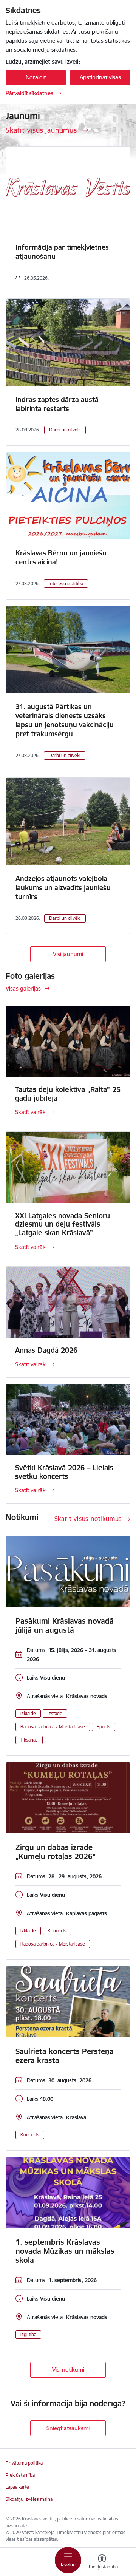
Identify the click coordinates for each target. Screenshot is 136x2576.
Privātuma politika (24, 2463)
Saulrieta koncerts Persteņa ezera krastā (65, 2056)
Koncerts (57, 1931)
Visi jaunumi (68, 954)
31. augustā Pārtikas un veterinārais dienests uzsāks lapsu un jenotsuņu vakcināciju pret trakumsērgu (65, 720)
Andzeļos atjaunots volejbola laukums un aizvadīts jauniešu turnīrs (63, 888)
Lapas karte (17, 2487)
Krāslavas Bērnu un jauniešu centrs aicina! (61, 557)
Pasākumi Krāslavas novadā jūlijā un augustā (65, 1626)
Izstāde (55, 1713)
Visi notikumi (68, 2370)
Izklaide (28, 1713)
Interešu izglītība (66, 583)
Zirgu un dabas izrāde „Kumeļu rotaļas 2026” (56, 1852)
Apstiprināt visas (100, 77)
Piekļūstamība (20, 2475)
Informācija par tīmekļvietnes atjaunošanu (62, 252)
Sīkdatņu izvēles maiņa (29, 2499)
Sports (104, 1727)
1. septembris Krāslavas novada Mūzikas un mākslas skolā (65, 2251)
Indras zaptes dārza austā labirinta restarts (57, 404)
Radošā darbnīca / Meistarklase (53, 1727)
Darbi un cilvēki (65, 430)
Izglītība (28, 2334)
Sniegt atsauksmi (68, 2428)
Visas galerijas (23, 988)
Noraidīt (36, 77)
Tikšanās (29, 1740)
